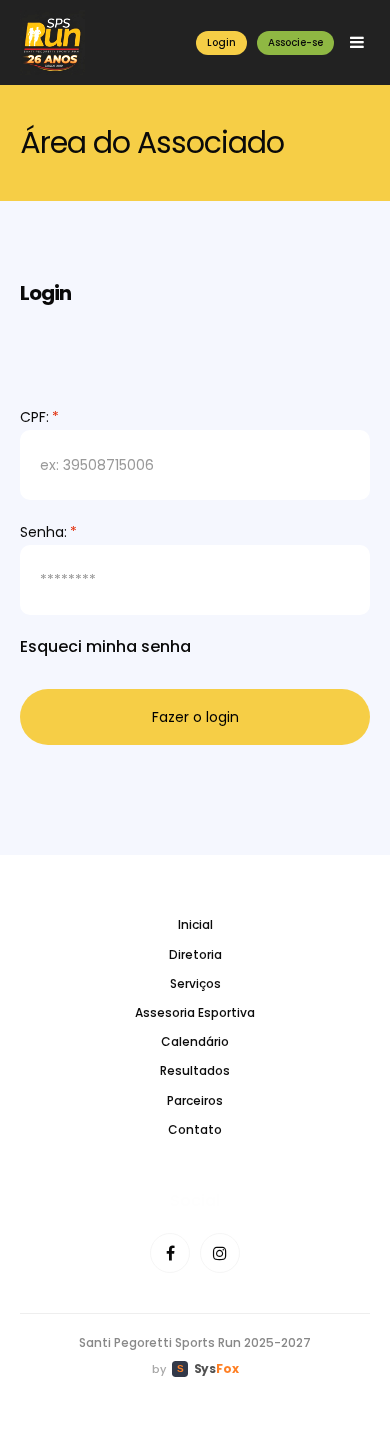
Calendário (195, 1041)
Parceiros (195, 1100)
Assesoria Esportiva (195, 1012)
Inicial (195, 924)
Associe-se (295, 42)
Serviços (195, 983)
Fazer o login (195, 717)
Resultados (195, 1070)
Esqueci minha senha (105, 646)
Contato (195, 1129)
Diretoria (195, 954)
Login (221, 42)
